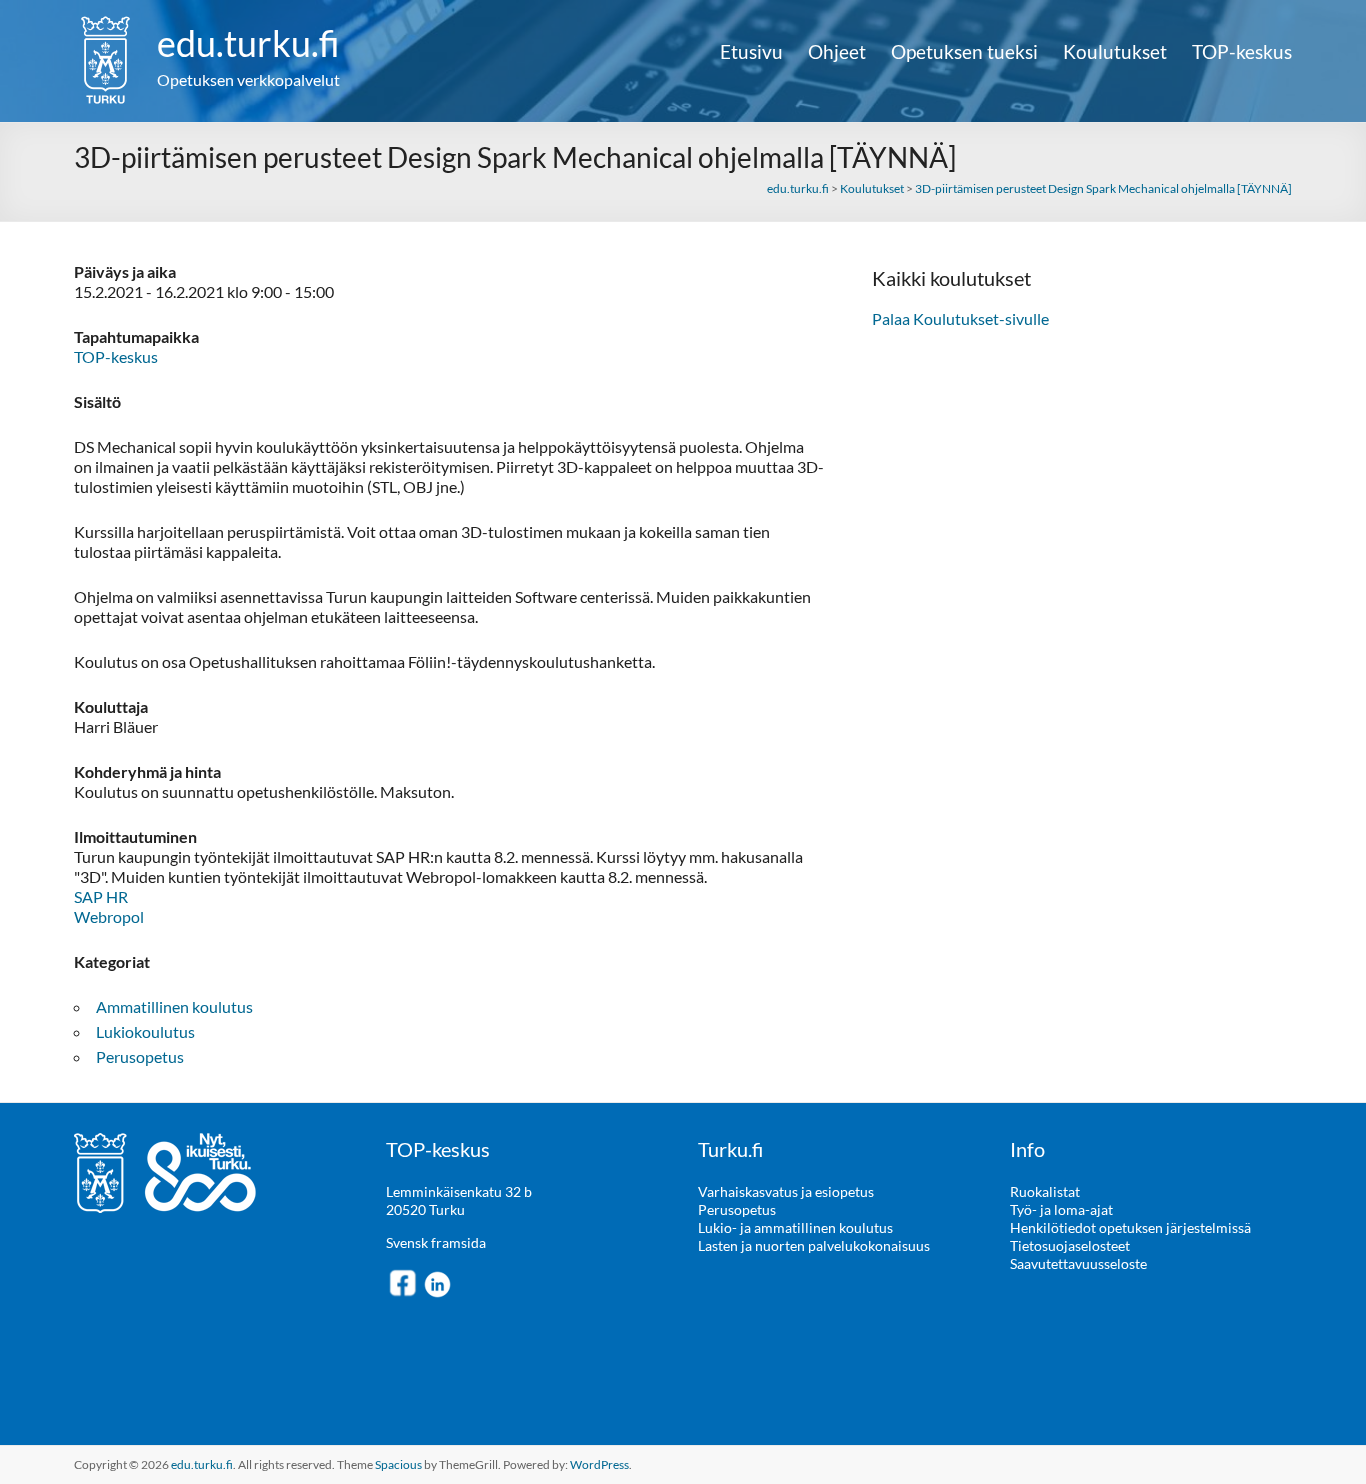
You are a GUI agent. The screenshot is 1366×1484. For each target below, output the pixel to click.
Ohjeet (837, 52)
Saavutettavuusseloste (1078, 1263)
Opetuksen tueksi (964, 52)
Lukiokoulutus (145, 1031)
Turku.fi (730, 1149)
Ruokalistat (1045, 1191)
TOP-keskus (1242, 52)
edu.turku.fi (248, 43)
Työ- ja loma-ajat (1061, 1209)
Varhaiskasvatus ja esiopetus (786, 1191)
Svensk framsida (436, 1242)
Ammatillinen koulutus (174, 1006)
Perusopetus (140, 1056)
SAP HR (101, 896)
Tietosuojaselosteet (1070, 1245)
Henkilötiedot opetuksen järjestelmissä (1130, 1227)
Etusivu (751, 52)
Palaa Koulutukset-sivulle (960, 318)
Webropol (109, 916)
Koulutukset (1115, 52)
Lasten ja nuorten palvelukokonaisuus (814, 1245)
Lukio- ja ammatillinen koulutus (795, 1227)
